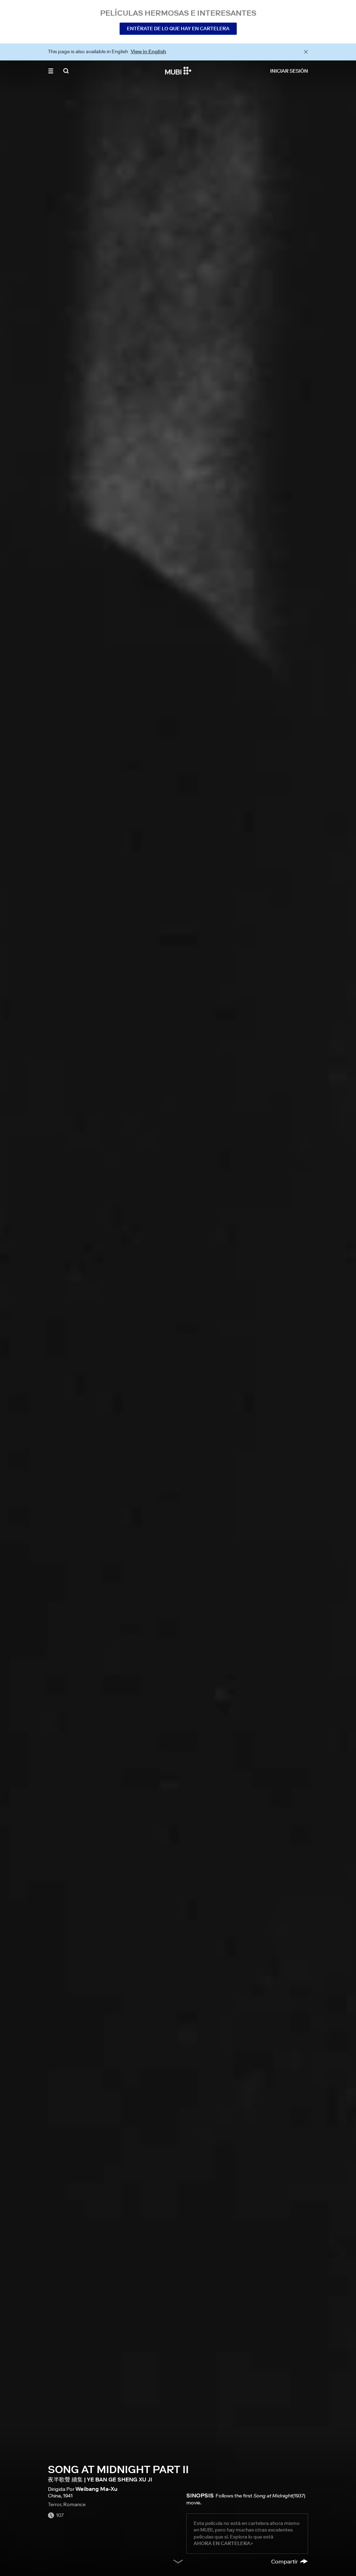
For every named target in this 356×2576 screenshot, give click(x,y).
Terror (55, 2504)
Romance (74, 2504)
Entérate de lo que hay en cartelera (178, 29)
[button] (51, 71)
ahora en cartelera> (223, 2543)
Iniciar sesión (289, 71)
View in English (148, 51)
